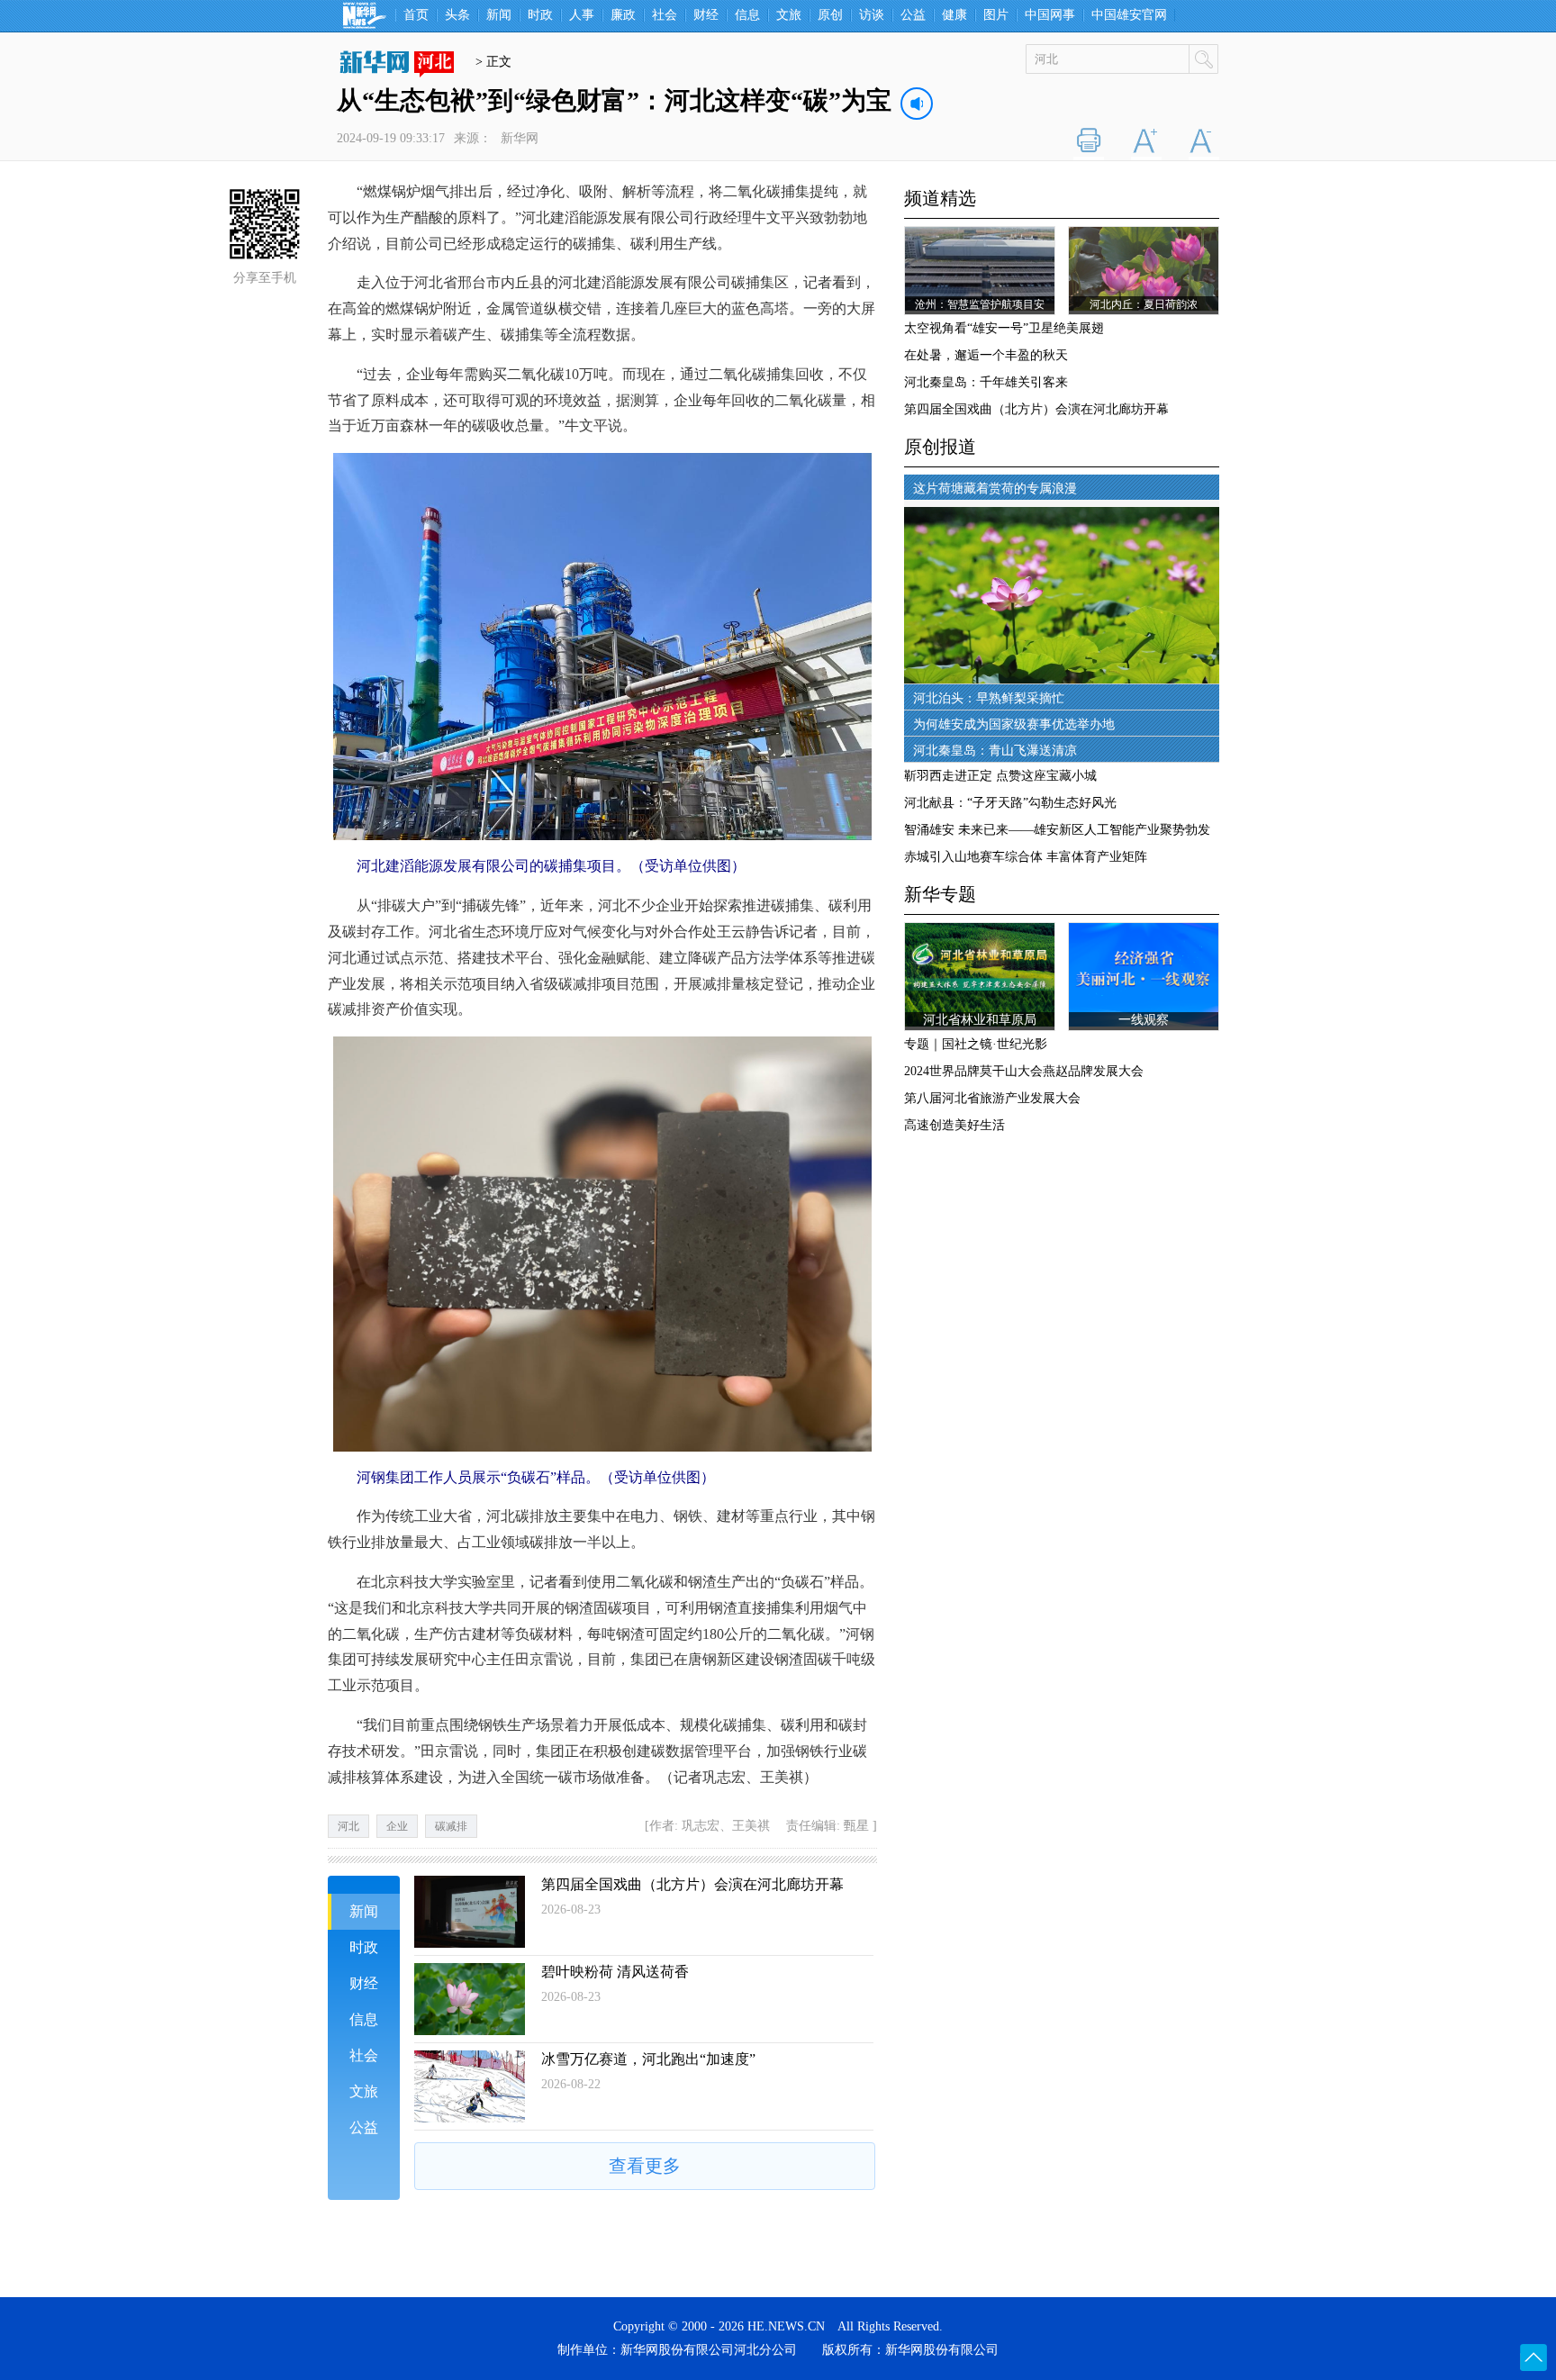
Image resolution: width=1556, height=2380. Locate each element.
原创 (830, 15)
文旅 (789, 15)
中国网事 (1050, 15)
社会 (665, 15)
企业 (397, 1826)
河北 (348, 1826)
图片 (996, 15)
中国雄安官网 (1129, 15)
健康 (954, 15)
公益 (913, 15)
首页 (416, 15)
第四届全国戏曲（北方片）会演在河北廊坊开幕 (692, 1884)
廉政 (623, 15)
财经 (706, 15)
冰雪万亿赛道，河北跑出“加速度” (648, 2059)
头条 (457, 15)
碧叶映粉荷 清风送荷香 (615, 1972)
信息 (747, 15)
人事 (582, 15)
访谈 (872, 15)
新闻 (499, 15)
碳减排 (451, 1826)
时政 (540, 15)
